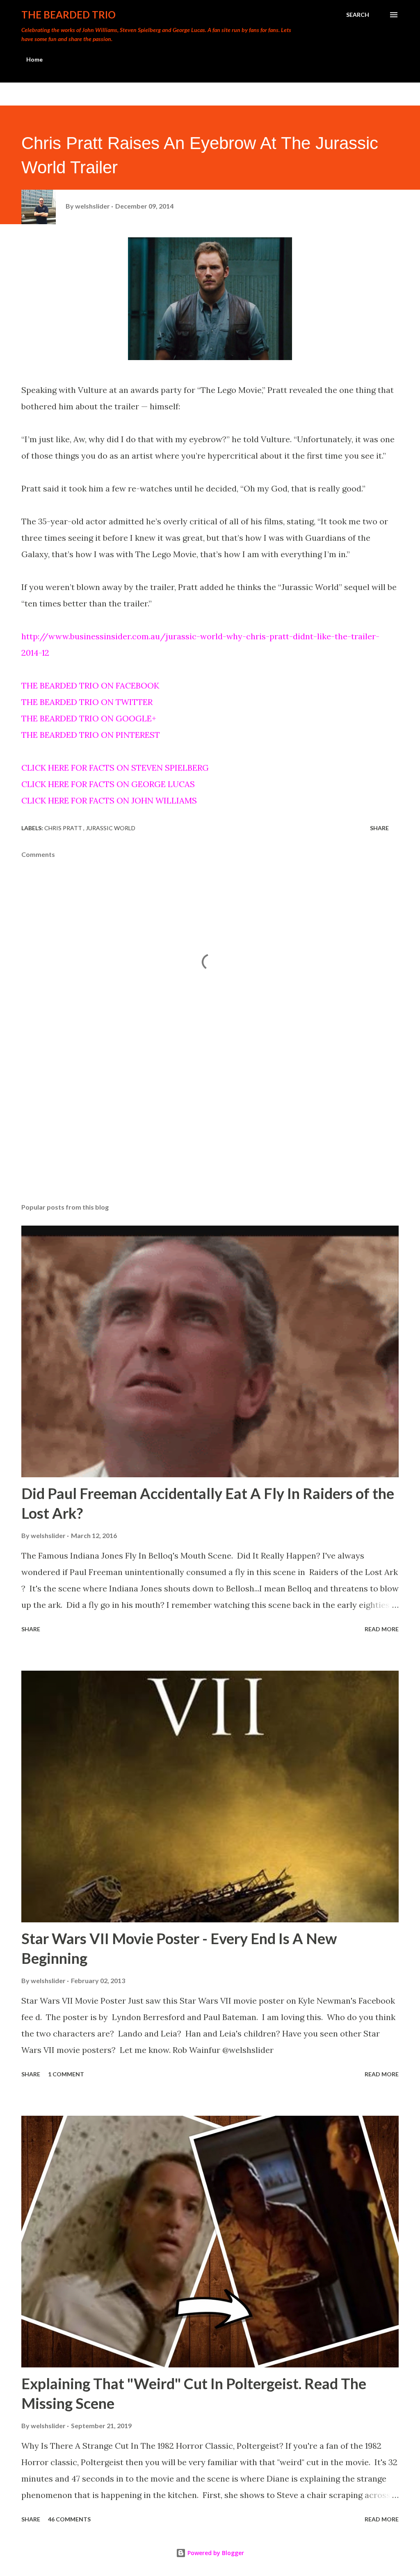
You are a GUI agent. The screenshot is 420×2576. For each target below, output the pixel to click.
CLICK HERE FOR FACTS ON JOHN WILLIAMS (109, 800)
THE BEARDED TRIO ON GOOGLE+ (89, 718)
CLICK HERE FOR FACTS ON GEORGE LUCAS (108, 784)
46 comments (69, 2519)
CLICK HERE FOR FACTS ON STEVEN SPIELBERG (115, 768)
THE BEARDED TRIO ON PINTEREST (91, 735)
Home (34, 59)
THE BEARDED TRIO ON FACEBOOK (90, 685)
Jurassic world (111, 828)
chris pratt (64, 828)
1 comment (66, 2074)
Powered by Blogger (215, 2553)
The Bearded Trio (68, 15)
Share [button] (379, 828)
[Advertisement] (210, 1132)
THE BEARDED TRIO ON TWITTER (87, 702)
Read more (382, 1629)
